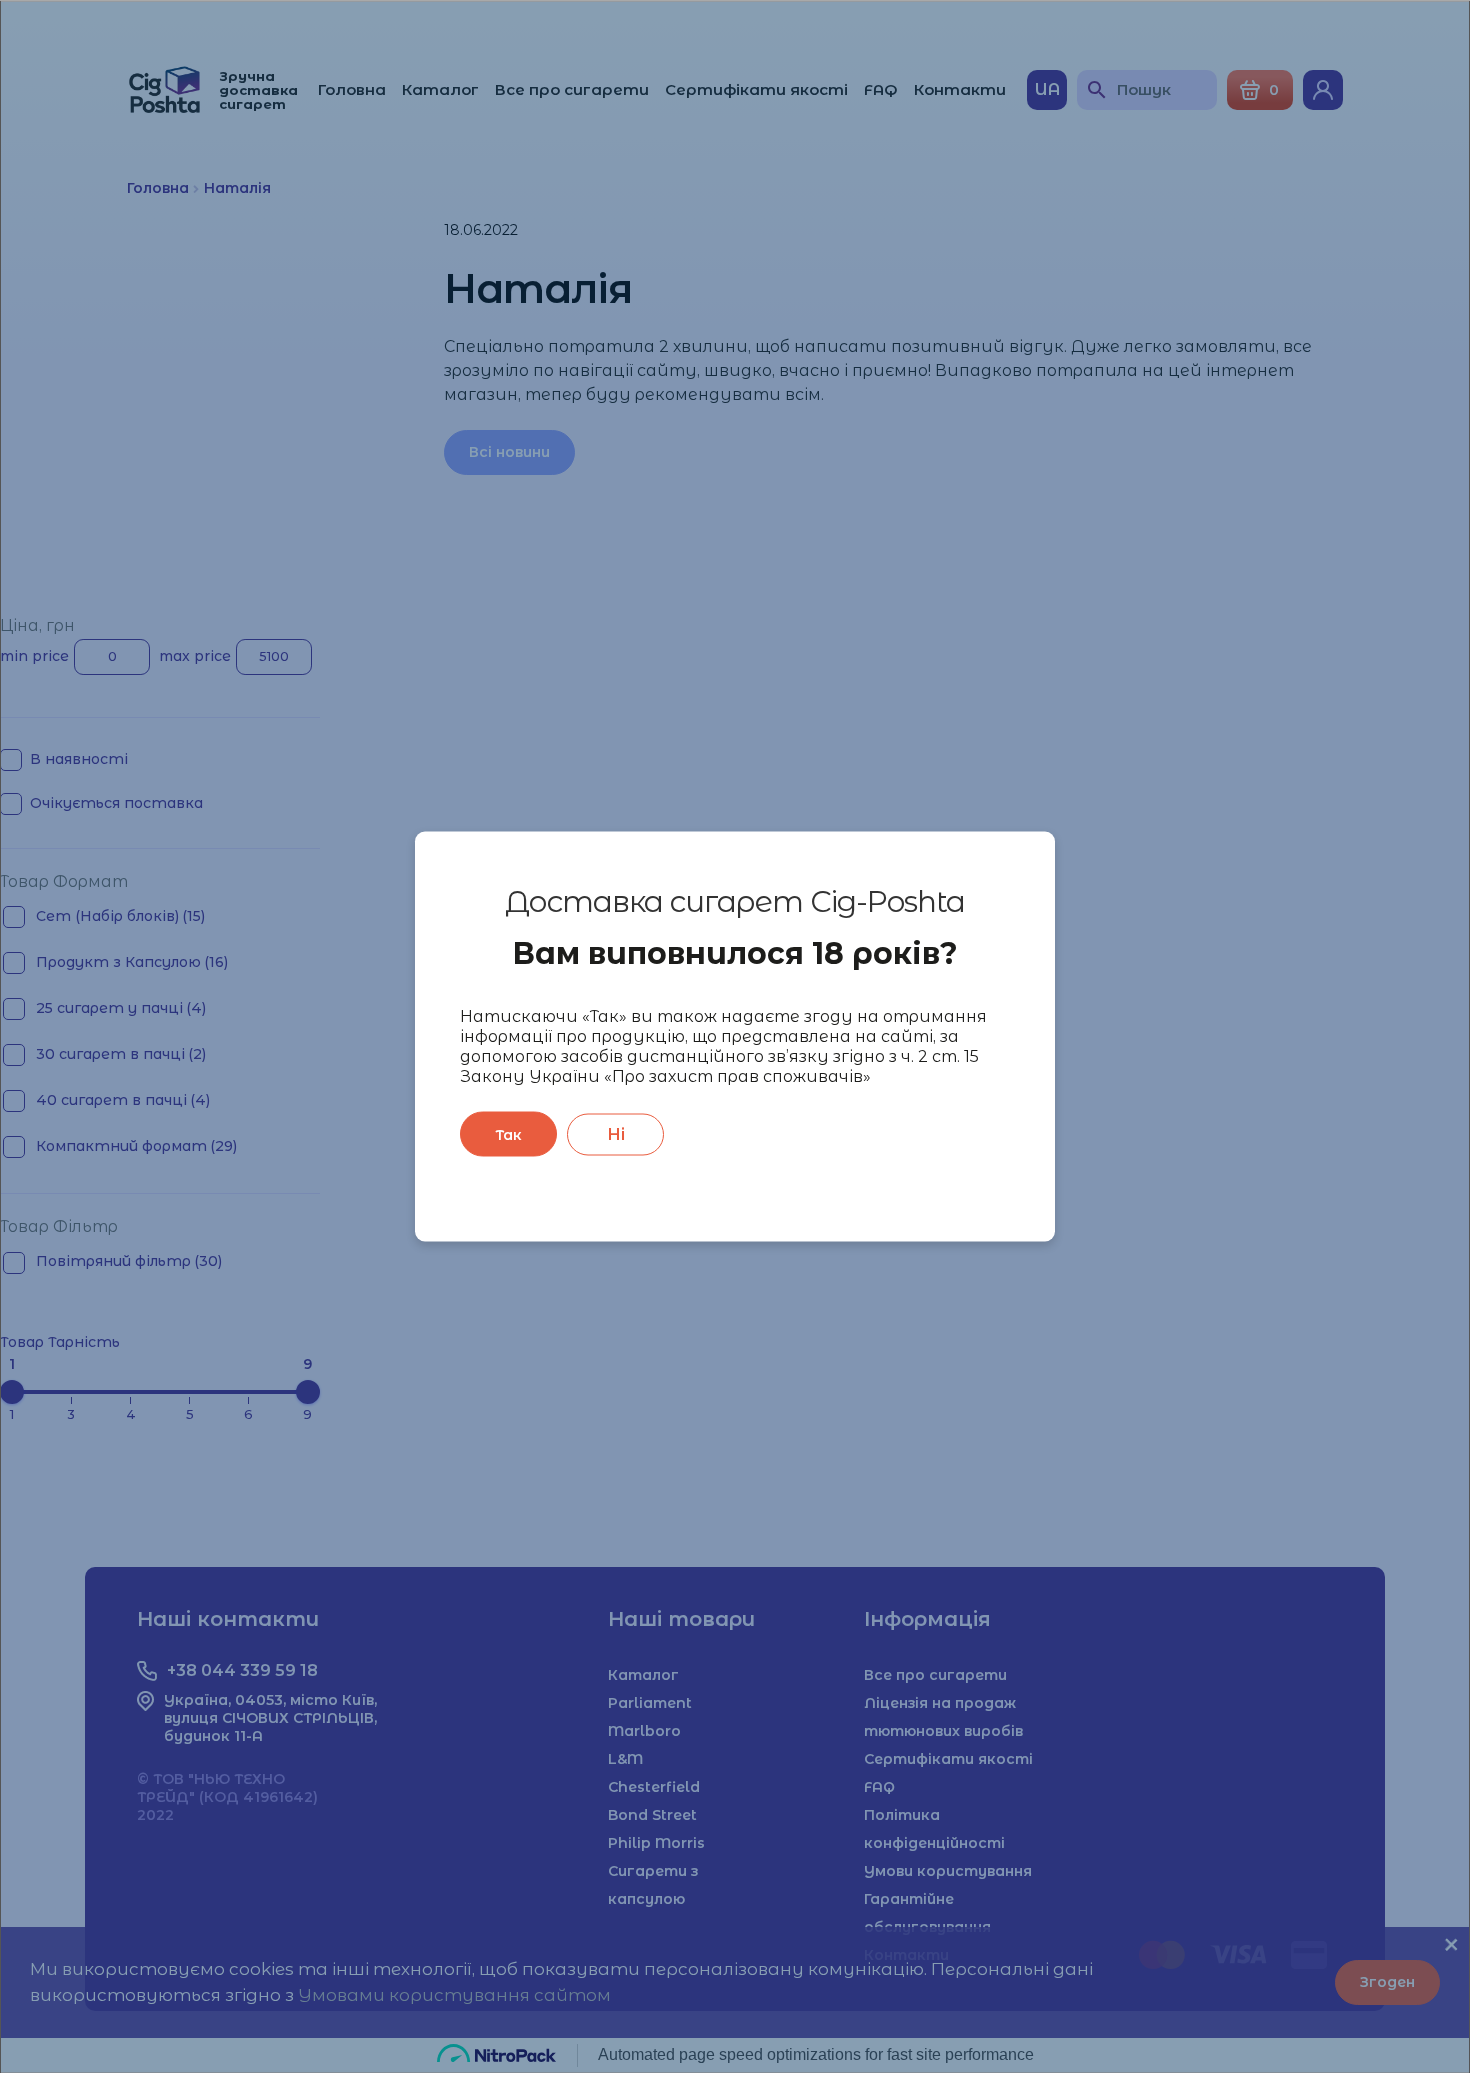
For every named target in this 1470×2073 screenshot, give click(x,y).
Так (508, 1134)
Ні (616, 1133)
